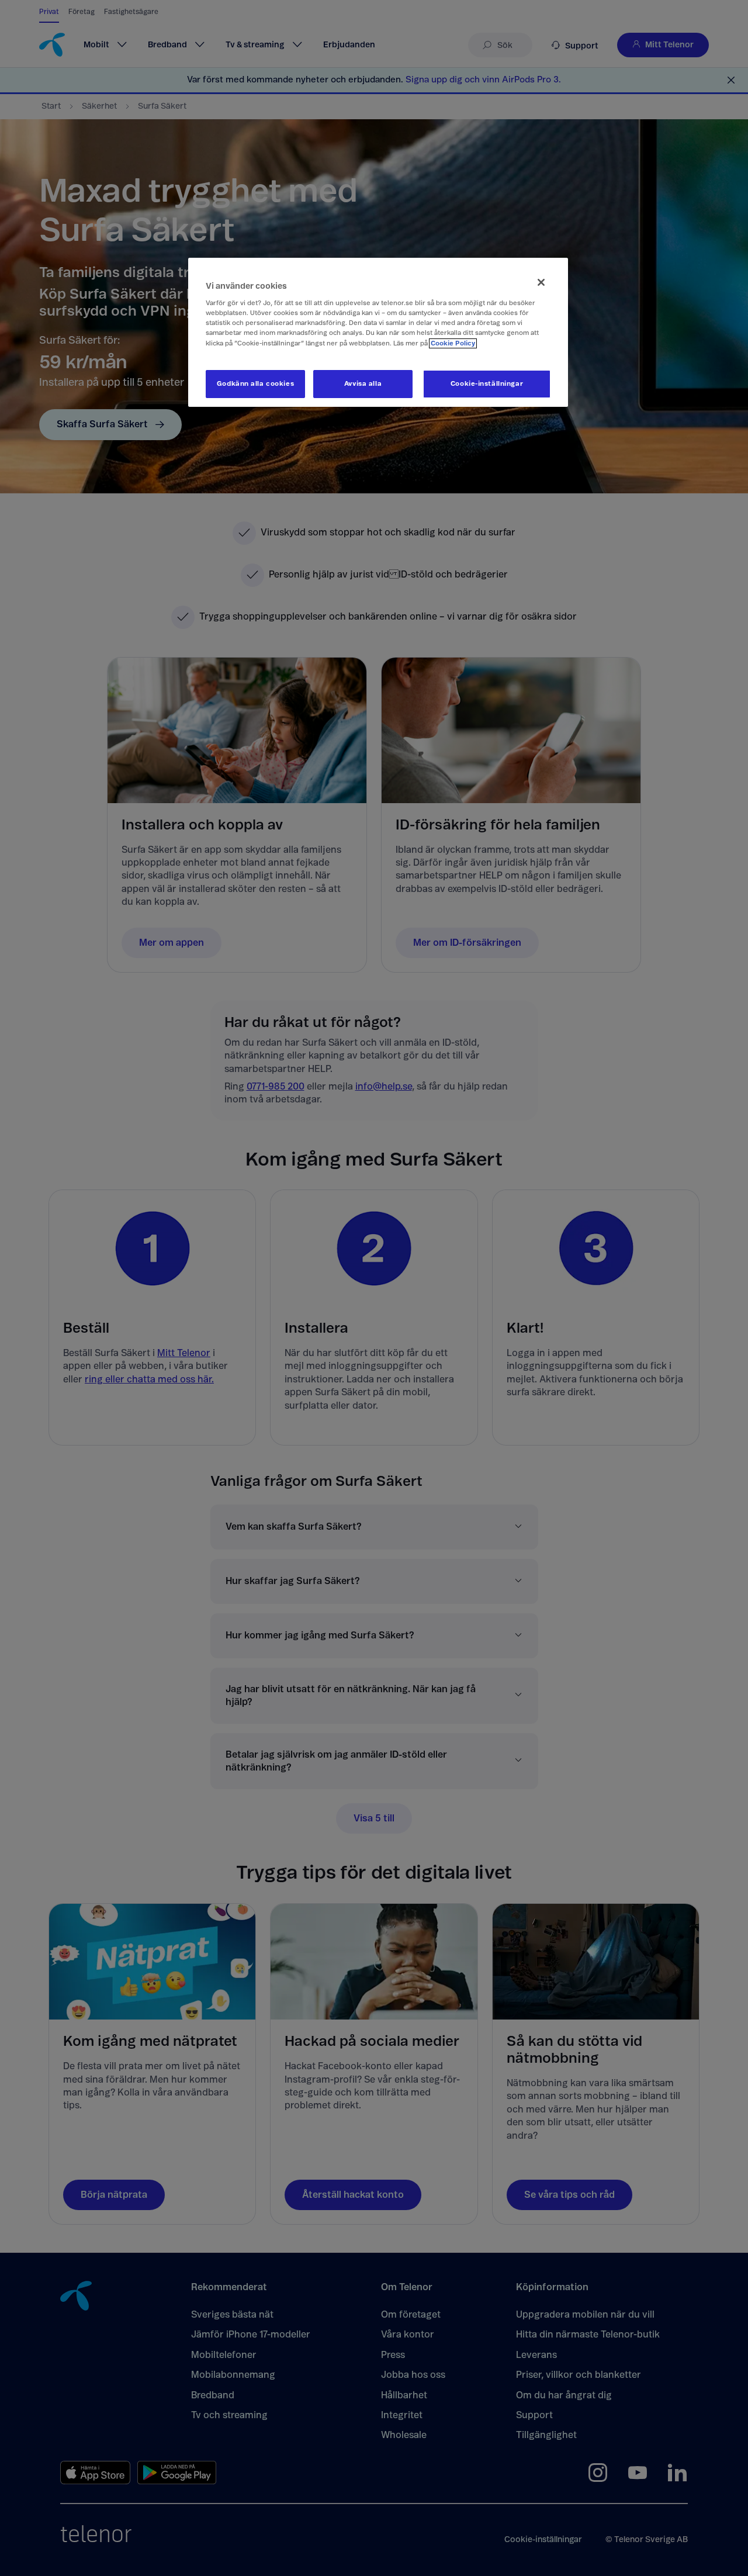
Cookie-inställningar (487, 384)
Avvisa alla (363, 384)
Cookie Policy (453, 343)
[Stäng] (541, 282)
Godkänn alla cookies (255, 384)
